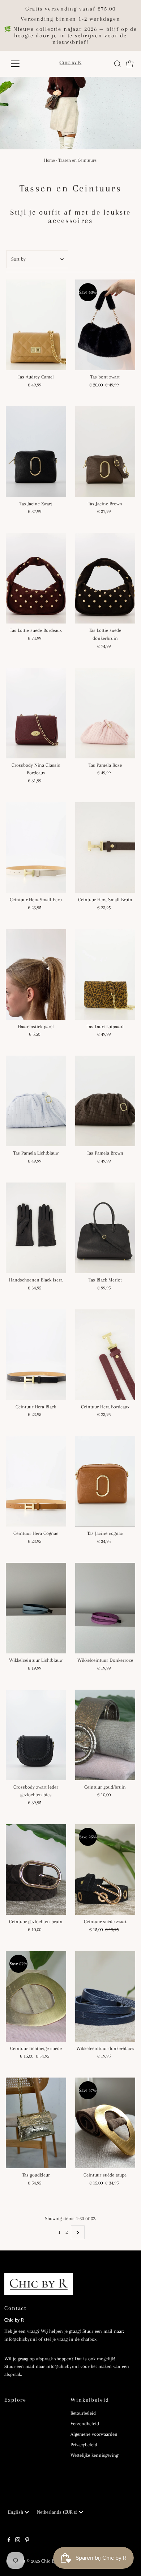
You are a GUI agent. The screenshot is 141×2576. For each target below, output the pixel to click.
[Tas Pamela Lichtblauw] (36, 1101)
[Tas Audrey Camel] (36, 325)
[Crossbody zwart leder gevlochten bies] (36, 1735)
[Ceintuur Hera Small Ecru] (36, 848)
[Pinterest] (27, 2541)
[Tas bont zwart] (105, 325)
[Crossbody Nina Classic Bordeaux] (36, 713)
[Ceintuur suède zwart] (105, 1869)
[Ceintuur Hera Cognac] (36, 1481)
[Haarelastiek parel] (36, 974)
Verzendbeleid (85, 2424)
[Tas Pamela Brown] (105, 1101)
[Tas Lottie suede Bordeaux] (36, 578)
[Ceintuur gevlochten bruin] (36, 1869)
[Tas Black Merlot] (105, 1228)
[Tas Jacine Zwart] (36, 451)
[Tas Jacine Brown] (105, 451)
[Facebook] (9, 2541)
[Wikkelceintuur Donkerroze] (105, 1608)
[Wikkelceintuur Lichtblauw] (36, 1608)
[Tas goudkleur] (36, 2123)
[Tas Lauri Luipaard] (105, 974)
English (16, 2512)
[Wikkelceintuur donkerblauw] (105, 1996)
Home (50, 160)
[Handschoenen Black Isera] (36, 1228)
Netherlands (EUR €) (58, 2512)
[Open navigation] (21, 64)
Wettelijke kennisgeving (94, 2455)
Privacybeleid (84, 2445)
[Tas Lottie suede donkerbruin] (105, 578)
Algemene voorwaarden (94, 2434)
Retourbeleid (83, 2413)
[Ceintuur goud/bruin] (105, 1735)
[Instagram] (18, 2541)
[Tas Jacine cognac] (105, 1481)
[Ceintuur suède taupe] (105, 2123)
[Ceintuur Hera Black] (36, 1355)
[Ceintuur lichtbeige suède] (36, 1996)
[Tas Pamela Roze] (105, 713)
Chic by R (51, 2561)
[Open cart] (130, 64)
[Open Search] (117, 64)
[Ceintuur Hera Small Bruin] (105, 848)
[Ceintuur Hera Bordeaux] (105, 1355)
